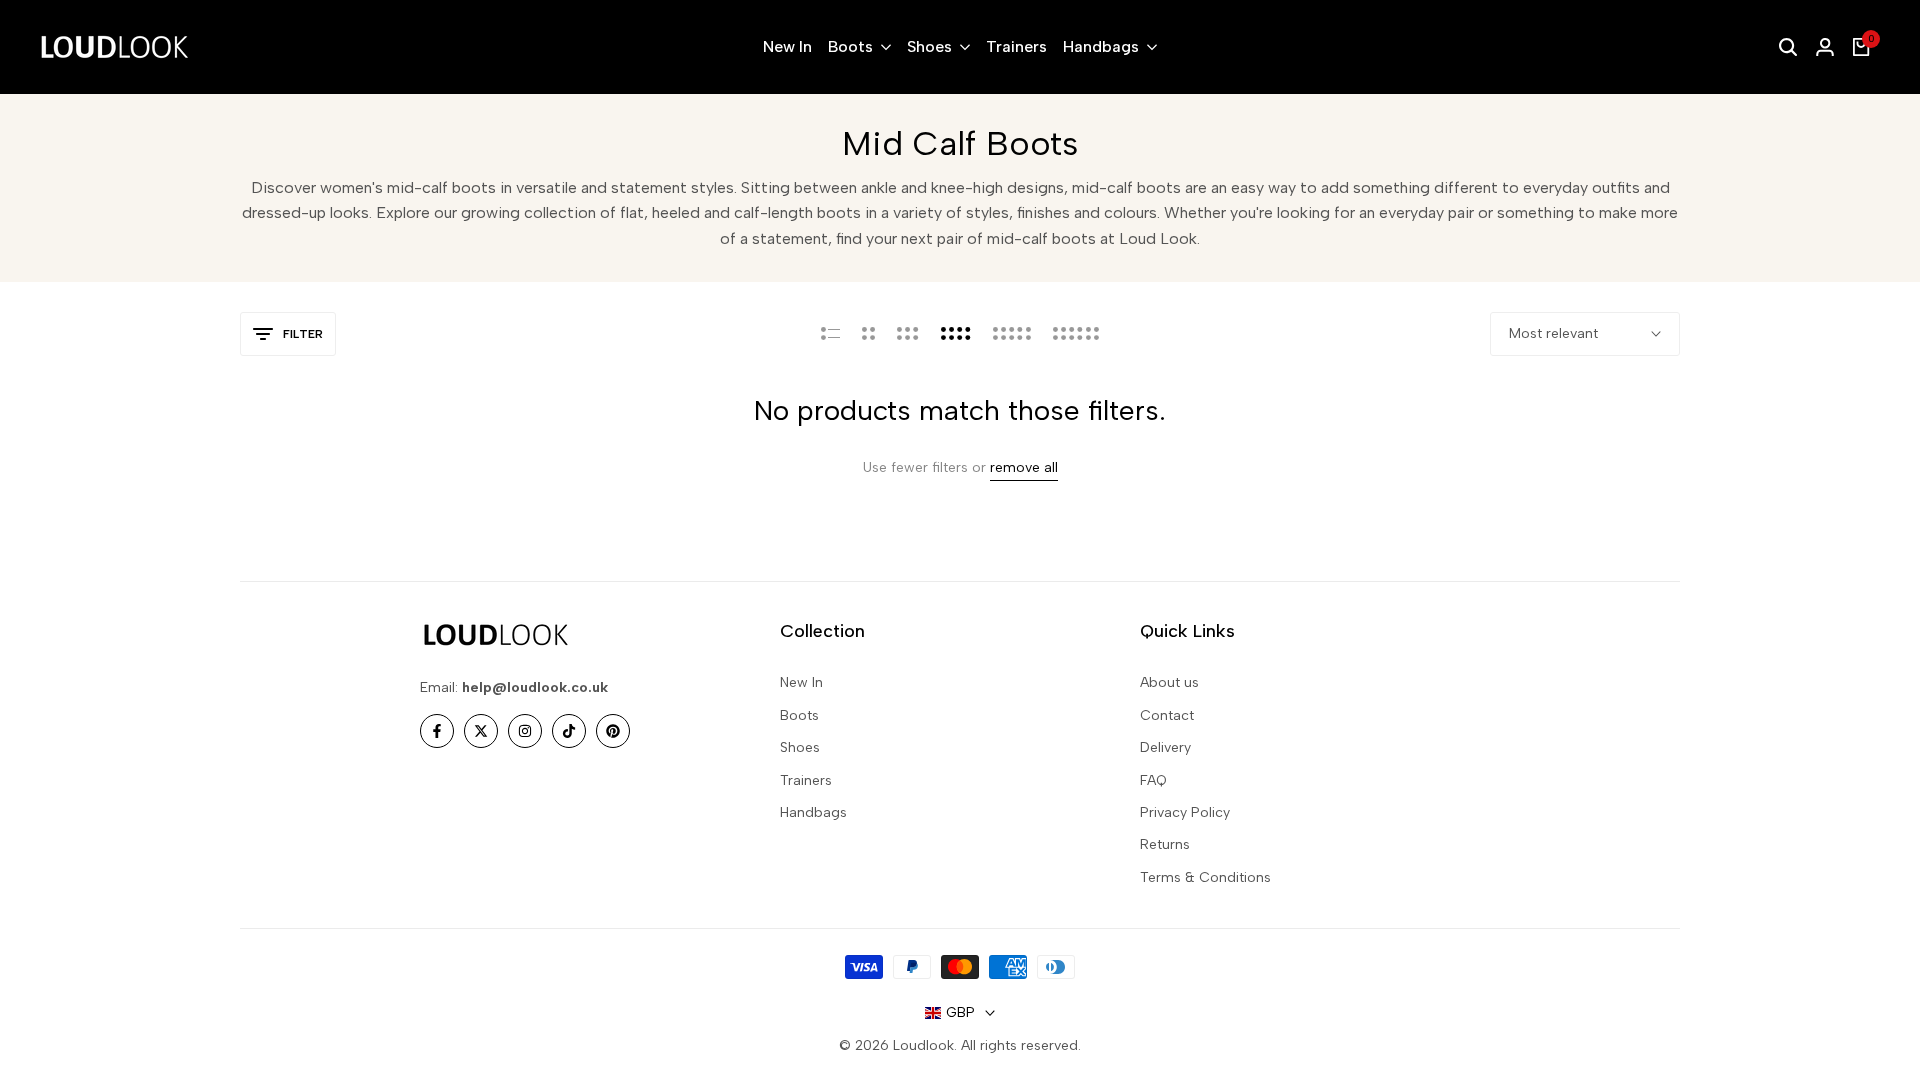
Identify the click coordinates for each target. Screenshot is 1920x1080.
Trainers (806, 780)
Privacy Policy (1185, 812)
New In (801, 682)
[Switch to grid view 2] (868, 334)
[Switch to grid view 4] (956, 334)
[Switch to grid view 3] (908, 334)
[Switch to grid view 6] (1076, 334)
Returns (1165, 844)
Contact (1167, 715)
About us (1169, 682)
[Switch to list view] (830, 334)
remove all (1024, 468)
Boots (799, 715)
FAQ (1153, 780)
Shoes (800, 747)
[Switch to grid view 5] (1012, 334)
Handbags (813, 812)
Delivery (1165, 747)
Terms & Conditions (1205, 877)
